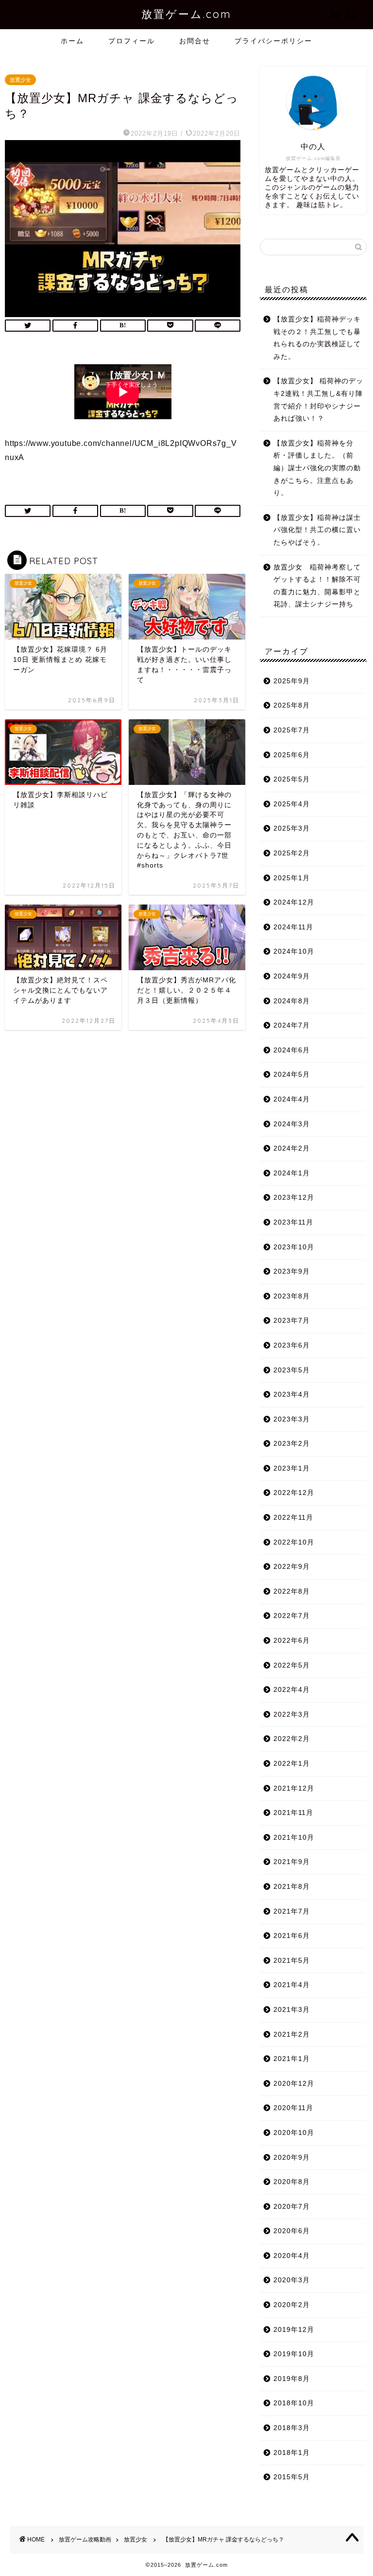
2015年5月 (292, 2477)
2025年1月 (292, 878)
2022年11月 (293, 1518)
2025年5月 (292, 779)
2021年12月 (294, 1788)
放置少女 (20, 80)
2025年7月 (292, 730)
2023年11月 (293, 1222)
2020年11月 (293, 2108)
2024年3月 (292, 1124)
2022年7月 (292, 1616)
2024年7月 (292, 1025)
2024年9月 (292, 976)
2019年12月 (294, 2330)
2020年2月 (292, 2305)
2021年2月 (292, 2034)
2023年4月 (292, 1395)
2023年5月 (292, 1370)
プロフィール (132, 41)
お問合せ (195, 41)
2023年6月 (292, 1345)
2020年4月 (292, 2256)
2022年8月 (292, 1591)
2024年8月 (292, 1001)
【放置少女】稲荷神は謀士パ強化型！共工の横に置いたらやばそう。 (317, 530)
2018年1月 (292, 2453)
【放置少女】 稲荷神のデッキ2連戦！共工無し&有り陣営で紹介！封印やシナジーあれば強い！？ (318, 400)
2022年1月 (292, 1764)
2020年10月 (294, 2133)
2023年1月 (292, 1468)
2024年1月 (292, 1173)
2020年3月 (292, 2280)
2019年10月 (294, 2354)
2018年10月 (294, 2403)
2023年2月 (292, 1444)
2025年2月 (292, 853)
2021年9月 (292, 1862)
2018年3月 (292, 2428)
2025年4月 (292, 804)
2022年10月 (294, 1542)
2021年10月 (294, 1838)
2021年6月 (292, 1936)
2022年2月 (292, 1739)
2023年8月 (292, 1296)
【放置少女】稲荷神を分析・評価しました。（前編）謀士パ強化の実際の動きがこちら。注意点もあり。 (317, 468)
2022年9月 (292, 1567)
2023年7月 (292, 1321)
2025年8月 (292, 705)
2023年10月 (294, 1247)
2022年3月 (292, 1714)
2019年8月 (292, 2379)
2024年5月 (292, 1075)
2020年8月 (292, 2182)
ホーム (72, 41)
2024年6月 (292, 1050)
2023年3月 (292, 1419)
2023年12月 (294, 1198)
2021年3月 (292, 2010)
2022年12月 (294, 1493)
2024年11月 (293, 927)
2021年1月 (292, 2059)
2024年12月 (294, 902)
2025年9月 (292, 681)
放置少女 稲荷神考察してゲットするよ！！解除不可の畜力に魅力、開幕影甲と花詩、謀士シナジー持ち (317, 586)
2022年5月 (292, 1665)
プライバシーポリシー (273, 41)
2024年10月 (294, 951)
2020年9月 (292, 2158)
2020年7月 (292, 2207)
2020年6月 (292, 2231)
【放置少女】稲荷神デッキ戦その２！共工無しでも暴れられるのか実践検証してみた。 (317, 338)
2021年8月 (292, 1887)
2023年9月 (292, 1271)
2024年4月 (292, 1099)
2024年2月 (292, 1148)
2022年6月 (292, 1641)
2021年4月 (292, 1985)
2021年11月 (293, 1813)
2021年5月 (292, 1961)
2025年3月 (292, 828)
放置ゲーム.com (186, 14)
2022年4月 (292, 1690)
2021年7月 (292, 1911)
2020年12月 (294, 2084)
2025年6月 (292, 755)
